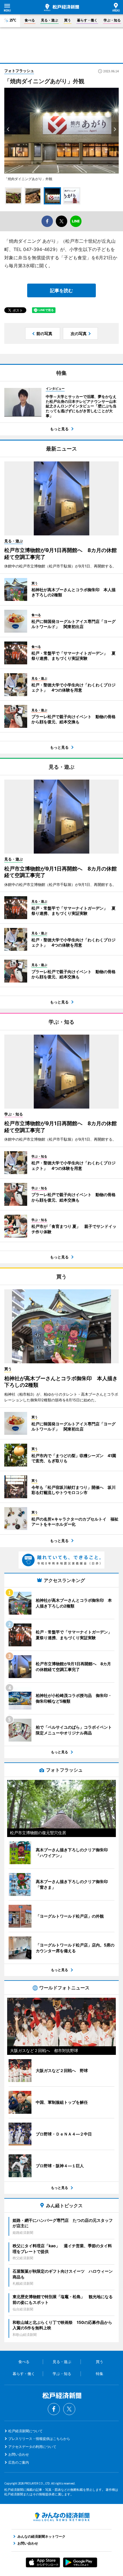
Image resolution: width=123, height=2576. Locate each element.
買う (68, 20)
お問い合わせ (19, 2454)
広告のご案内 (19, 2462)
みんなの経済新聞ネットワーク (61, 2517)
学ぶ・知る (112, 20)
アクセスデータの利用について (32, 2447)
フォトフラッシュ (19, 71)
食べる (30, 20)
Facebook (54, 2409)
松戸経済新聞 (61, 7)
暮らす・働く (87, 20)
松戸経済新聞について (25, 2431)
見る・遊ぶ (49, 20)
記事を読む (61, 290)
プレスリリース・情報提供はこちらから (39, 2439)
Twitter (69, 2409)
